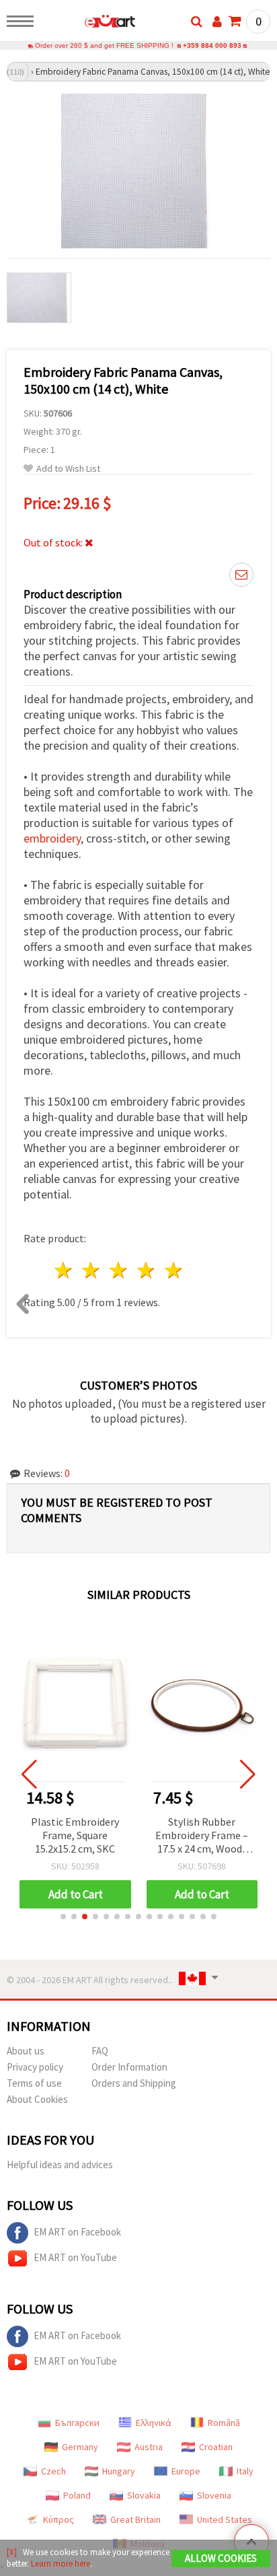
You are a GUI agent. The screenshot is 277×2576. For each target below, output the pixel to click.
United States (225, 2519)
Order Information (129, 2067)
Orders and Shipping (134, 2083)
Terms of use (34, 2083)
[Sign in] (217, 22)
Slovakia (144, 2495)
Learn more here (61, 2564)
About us (26, 2051)
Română (224, 2423)
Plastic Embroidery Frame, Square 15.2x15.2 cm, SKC (75, 1835)
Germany (80, 2447)
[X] (12, 2552)
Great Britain (135, 2519)
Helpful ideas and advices (60, 2164)
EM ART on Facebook (77, 2232)
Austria (149, 2447)
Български (77, 2423)
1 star (64, 1270)
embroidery (52, 838)
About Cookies (37, 2099)
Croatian (216, 2447)
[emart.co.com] (88, 24)
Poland (77, 2495)
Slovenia (214, 2495)
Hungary (119, 2471)
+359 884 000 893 (212, 45)
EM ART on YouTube (75, 2257)
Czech (53, 2471)
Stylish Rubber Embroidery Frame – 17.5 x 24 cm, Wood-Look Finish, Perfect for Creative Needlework (202, 1836)
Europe (186, 2471)
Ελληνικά (154, 2423)
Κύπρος (58, 2519)
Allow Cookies (221, 2558)
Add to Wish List (68, 469)
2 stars (92, 1270)
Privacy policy (35, 2067)
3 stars (119, 1270)
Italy (245, 2471)
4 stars (146, 1270)
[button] (63, 1917)
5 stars (174, 1270)
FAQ (100, 2051)
